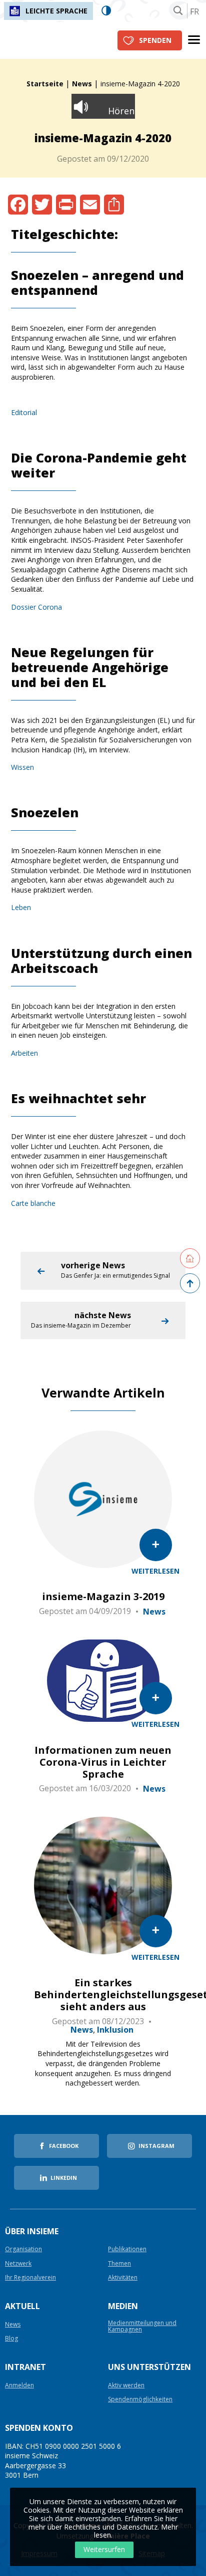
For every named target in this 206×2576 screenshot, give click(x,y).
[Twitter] (42, 205)
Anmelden (19, 2386)
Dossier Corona (36, 607)
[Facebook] (18, 205)
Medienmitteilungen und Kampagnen (142, 2327)
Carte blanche (33, 1203)
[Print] (66, 205)
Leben (21, 907)
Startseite (45, 84)
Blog (11, 2339)
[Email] (90, 205)
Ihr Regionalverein (30, 2278)
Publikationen (127, 2249)
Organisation (23, 2249)
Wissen (22, 767)
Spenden (155, 40)
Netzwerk (18, 2264)
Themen (119, 2264)
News (82, 84)
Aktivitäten (123, 2278)
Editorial (24, 412)
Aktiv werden (126, 2386)
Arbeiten (24, 1053)
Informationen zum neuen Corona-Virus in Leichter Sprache (103, 1762)
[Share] (114, 205)
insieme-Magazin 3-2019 (103, 1597)
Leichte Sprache (56, 11)
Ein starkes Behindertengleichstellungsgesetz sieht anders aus (103, 1995)
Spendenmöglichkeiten (140, 2400)
